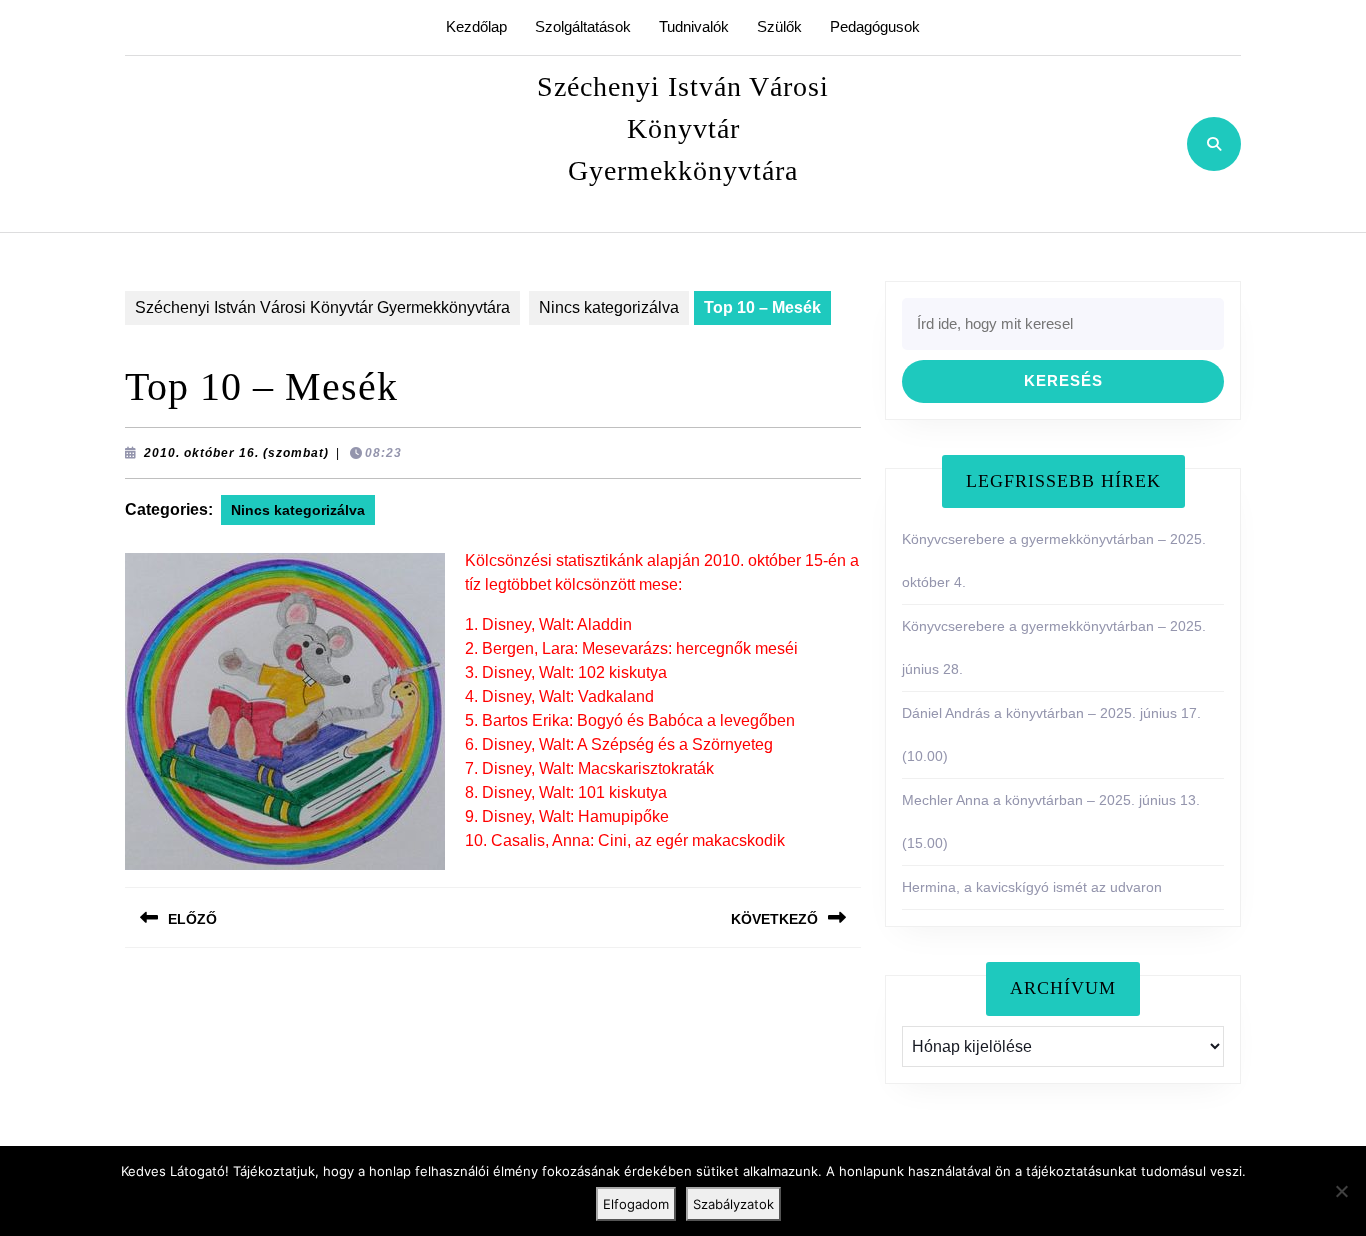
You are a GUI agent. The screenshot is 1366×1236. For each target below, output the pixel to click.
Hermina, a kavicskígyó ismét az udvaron (1032, 887)
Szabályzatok (733, 1204)
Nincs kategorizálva (609, 307)
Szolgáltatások (583, 26)
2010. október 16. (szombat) (236, 453)
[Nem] (1341, 1191)
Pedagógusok (875, 26)
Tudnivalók (694, 26)
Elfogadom (636, 1204)
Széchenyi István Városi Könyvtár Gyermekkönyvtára (683, 128)
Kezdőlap (476, 26)
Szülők (779, 26)
